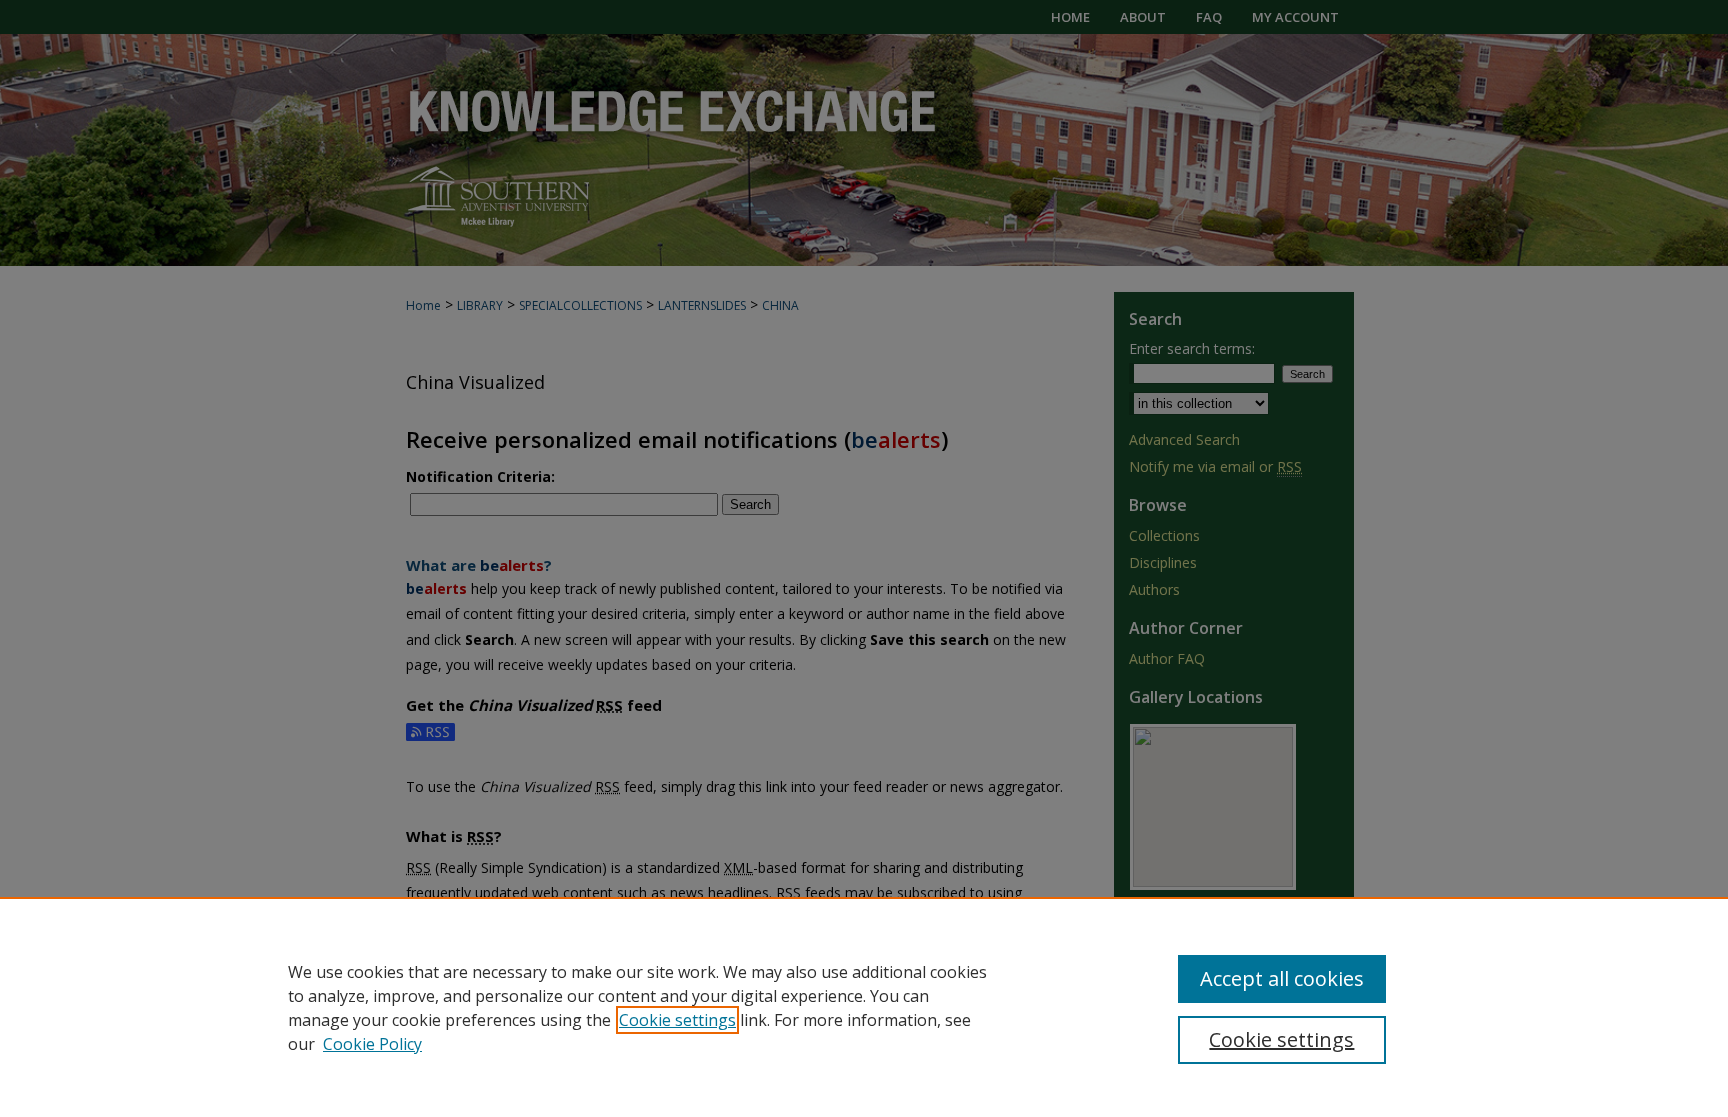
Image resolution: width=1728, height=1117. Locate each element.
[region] (864, 1007)
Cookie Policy (372, 1044)
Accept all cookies (1282, 978)
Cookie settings (677, 1020)
